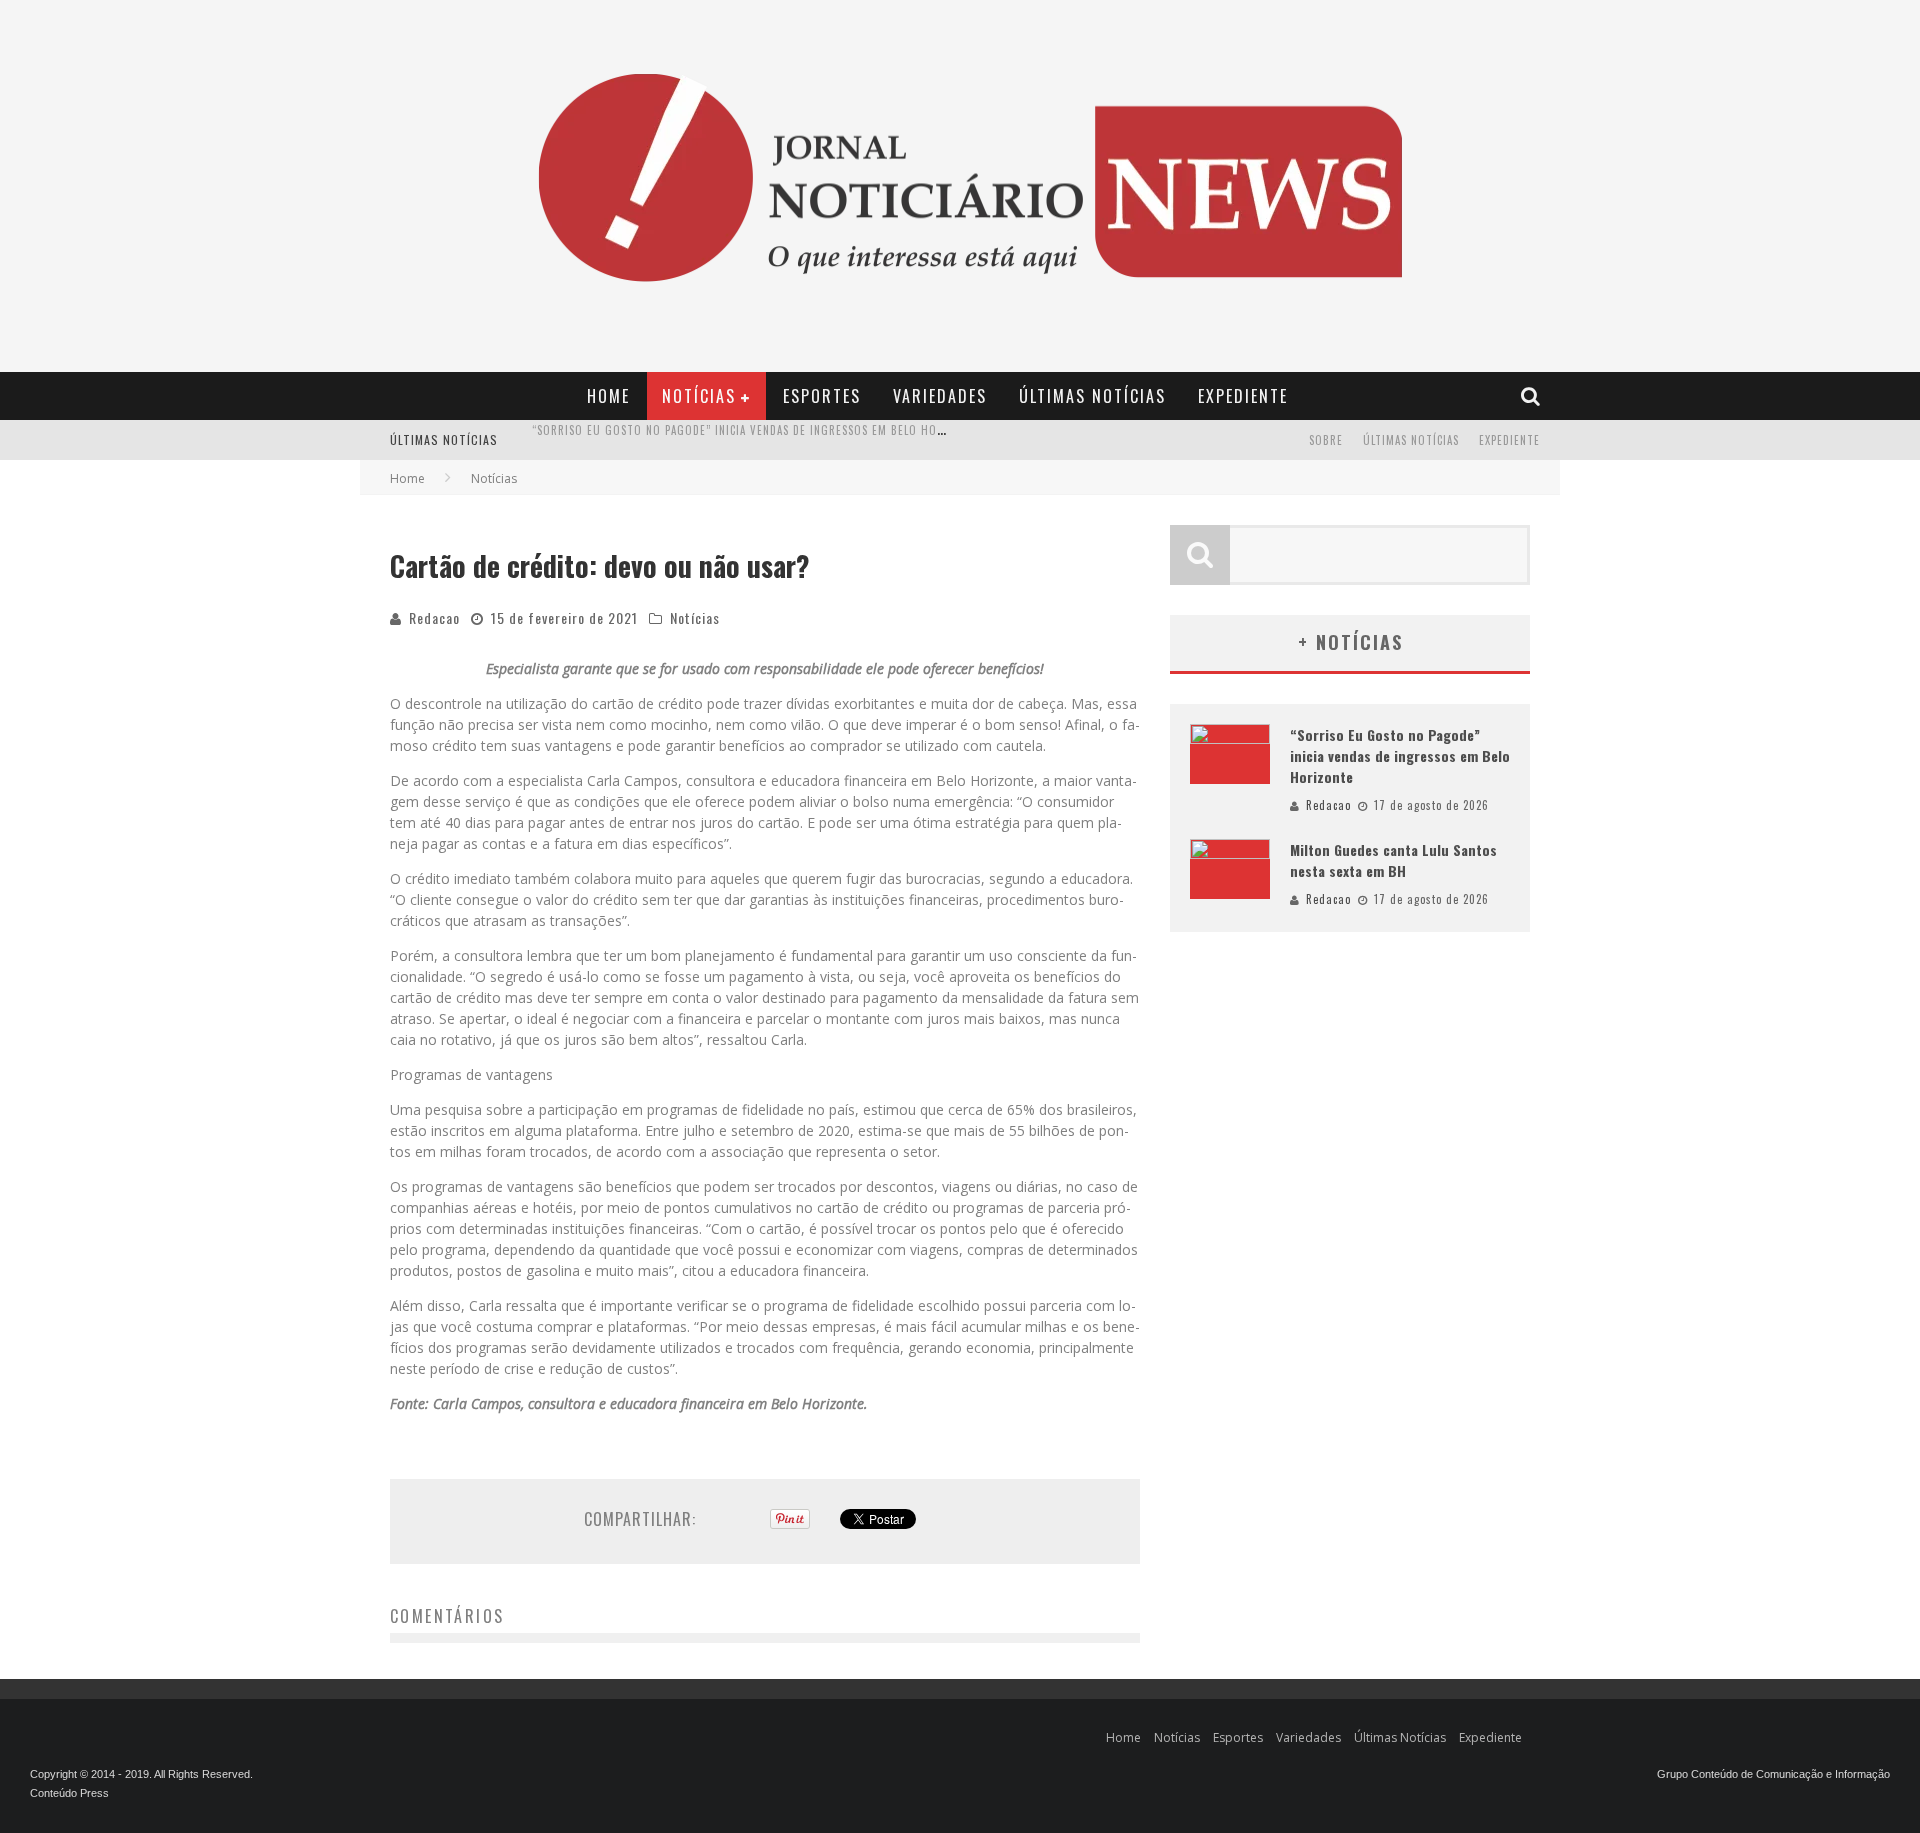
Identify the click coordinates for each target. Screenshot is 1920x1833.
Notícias (699, 396)
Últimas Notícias (1092, 396)
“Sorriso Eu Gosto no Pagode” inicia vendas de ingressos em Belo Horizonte (1400, 755)
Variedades (940, 396)
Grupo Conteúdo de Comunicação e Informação (1773, 1774)
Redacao (434, 617)
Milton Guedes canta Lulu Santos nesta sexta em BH (683, 442)
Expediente (1243, 396)
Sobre (1326, 440)
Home (608, 396)
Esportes (822, 396)
